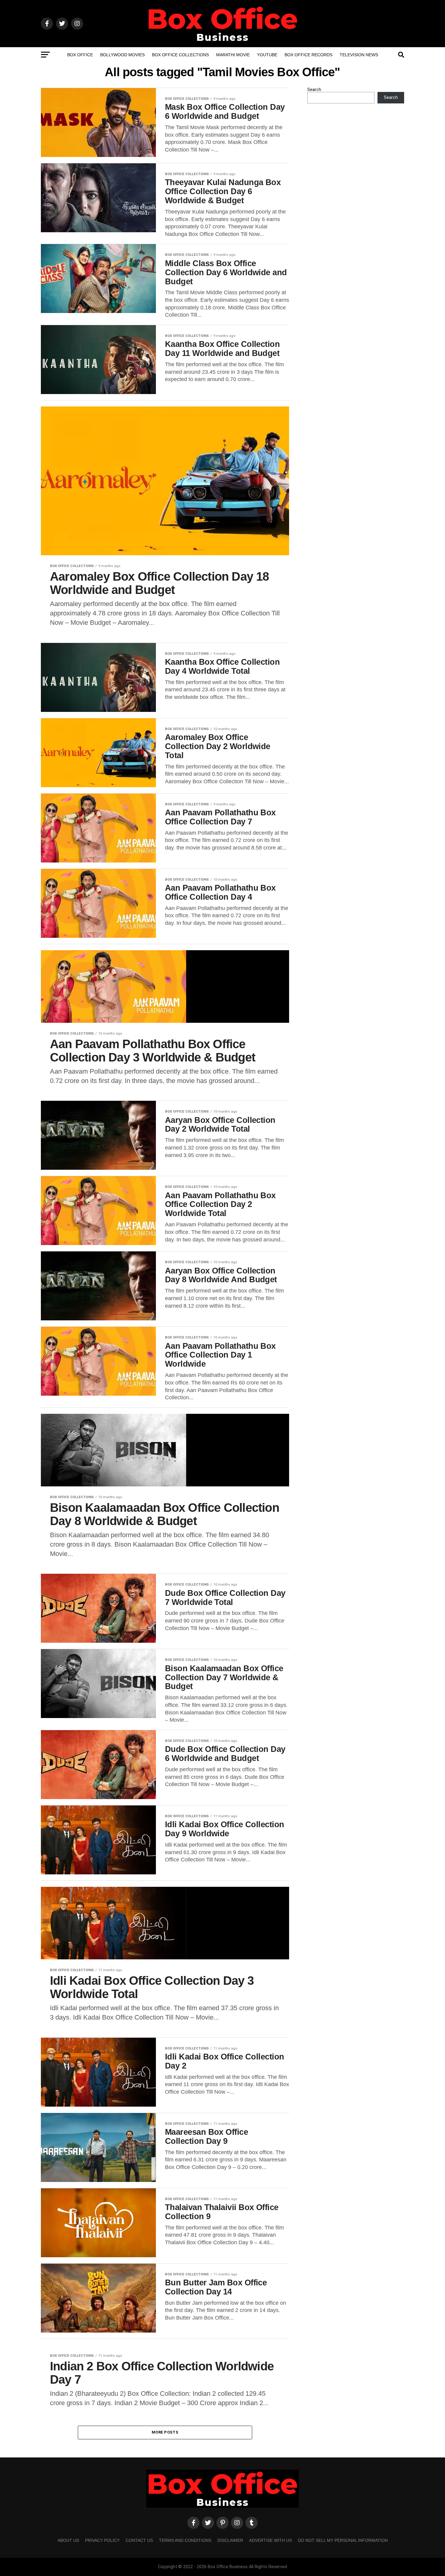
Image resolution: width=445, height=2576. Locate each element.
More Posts (165, 2432)
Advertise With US (270, 2540)
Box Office (80, 55)
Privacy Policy (102, 2540)
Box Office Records (308, 55)
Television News (359, 55)
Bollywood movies (122, 55)
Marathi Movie (233, 55)
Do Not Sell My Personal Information (343, 2540)
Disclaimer (230, 2540)
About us (68, 2540)
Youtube (267, 55)
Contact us (139, 2540)
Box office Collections (180, 55)
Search (314, 90)
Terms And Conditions (185, 2540)
